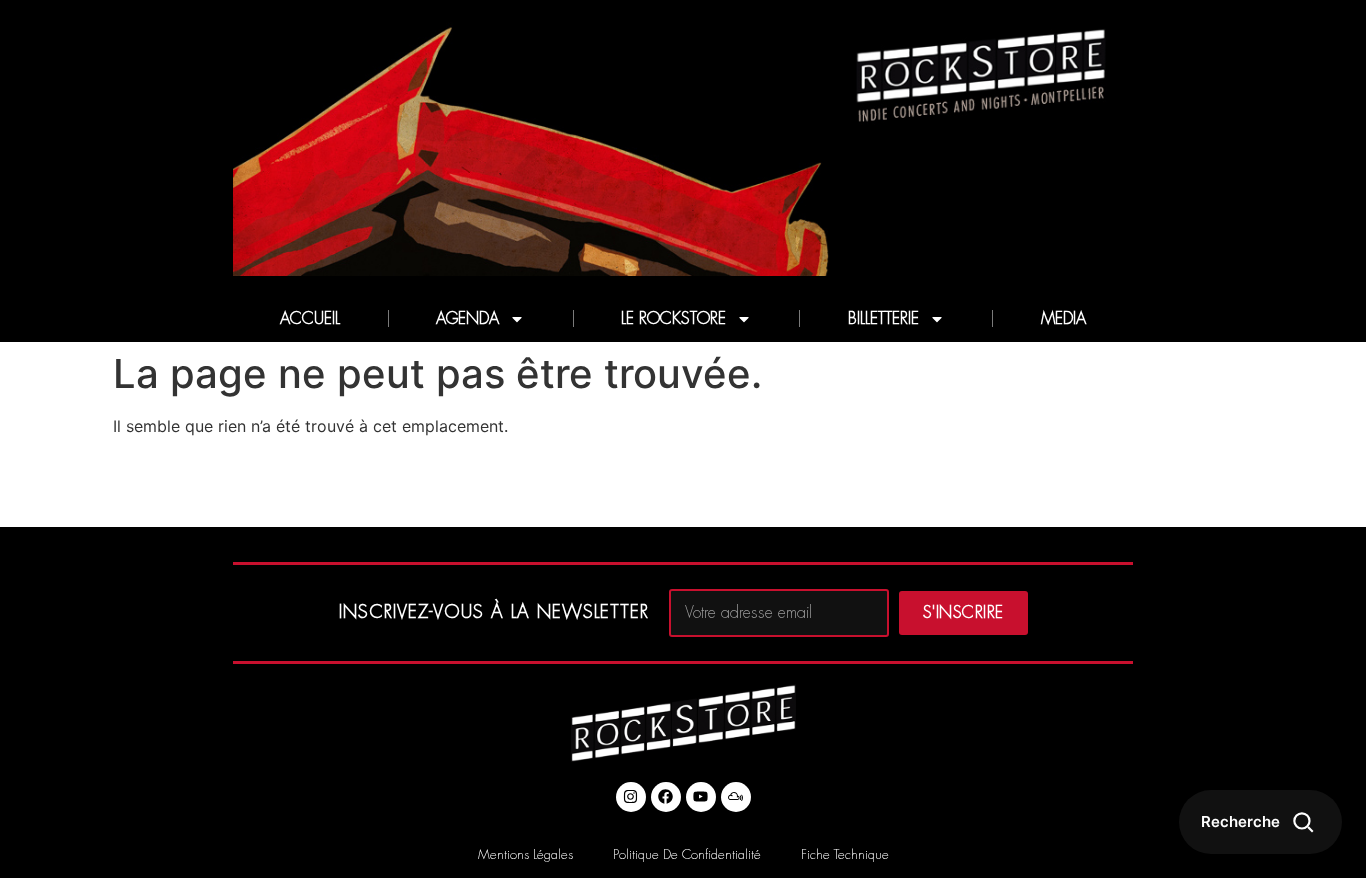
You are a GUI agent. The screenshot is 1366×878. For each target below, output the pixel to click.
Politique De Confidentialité (687, 854)
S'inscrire (963, 613)
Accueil (310, 319)
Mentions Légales (525, 854)
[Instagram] (631, 797)
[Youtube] (701, 797)
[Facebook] (666, 797)
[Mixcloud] (736, 797)
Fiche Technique (845, 854)
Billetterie (883, 319)
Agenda (467, 319)
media (1063, 319)
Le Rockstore (673, 319)
